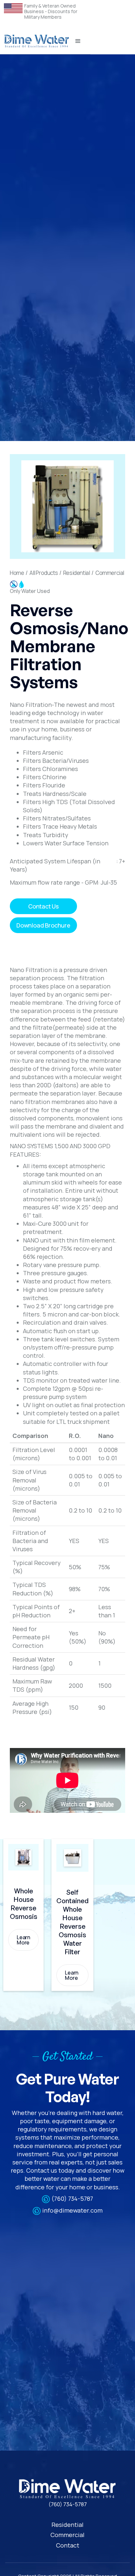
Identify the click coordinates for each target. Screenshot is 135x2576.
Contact (68, 2545)
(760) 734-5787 (72, 2199)
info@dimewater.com (72, 2210)
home (17, 573)
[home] (37, 41)
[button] (78, 41)
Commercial (110, 573)
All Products (44, 573)
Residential (77, 573)
